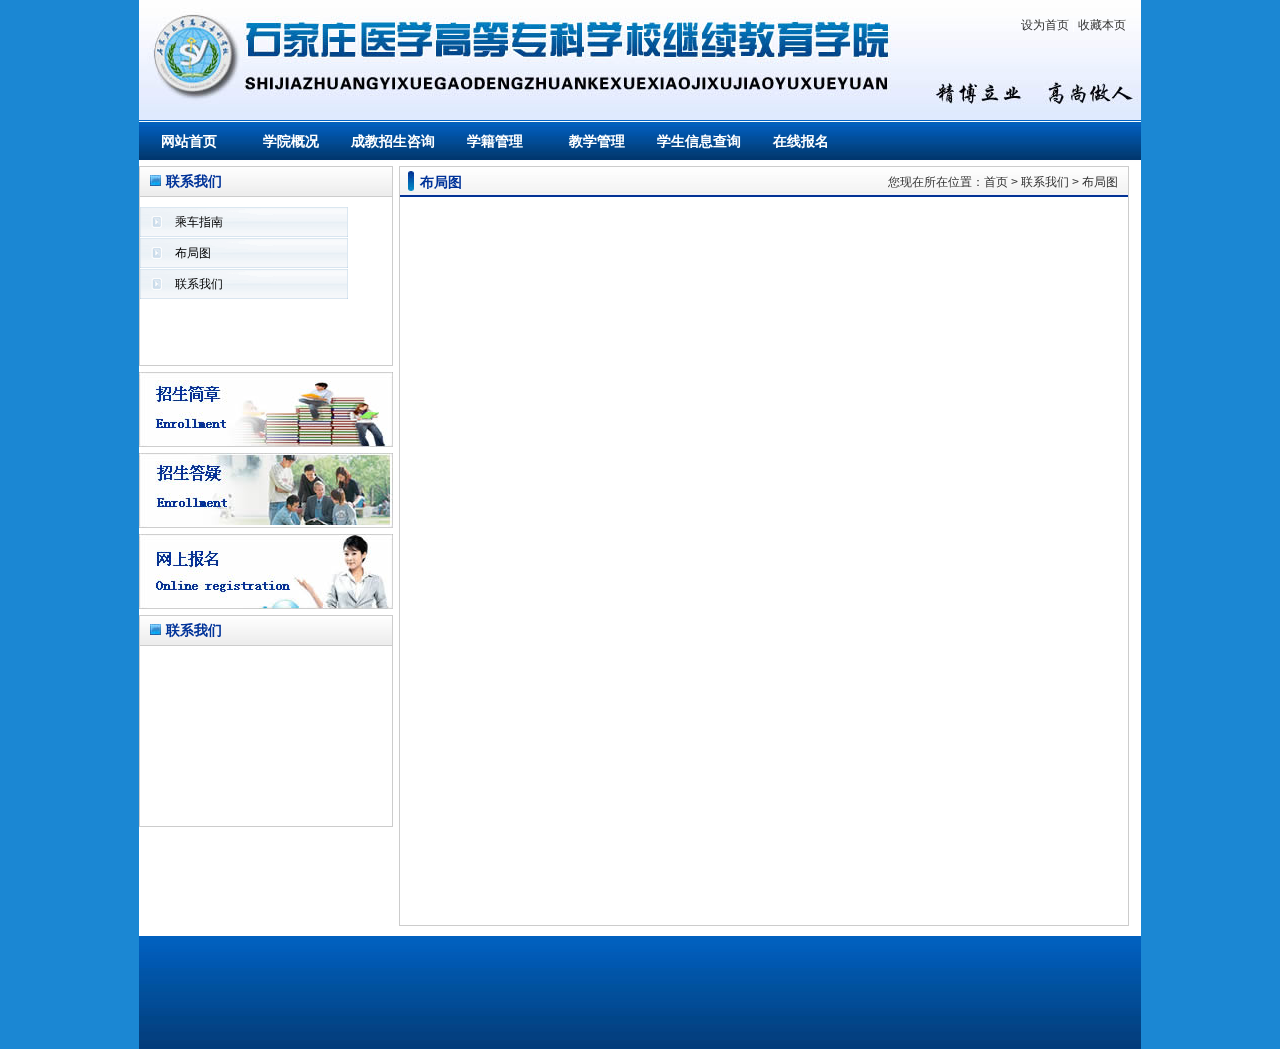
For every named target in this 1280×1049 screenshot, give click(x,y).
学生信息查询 (699, 141)
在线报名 (801, 141)
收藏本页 (1102, 25)
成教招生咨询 (393, 141)
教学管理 (597, 141)
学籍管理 (495, 141)
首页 (996, 182)
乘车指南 (199, 222)
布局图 (193, 253)
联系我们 (199, 284)
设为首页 (1045, 25)
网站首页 (189, 141)
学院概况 (291, 141)
